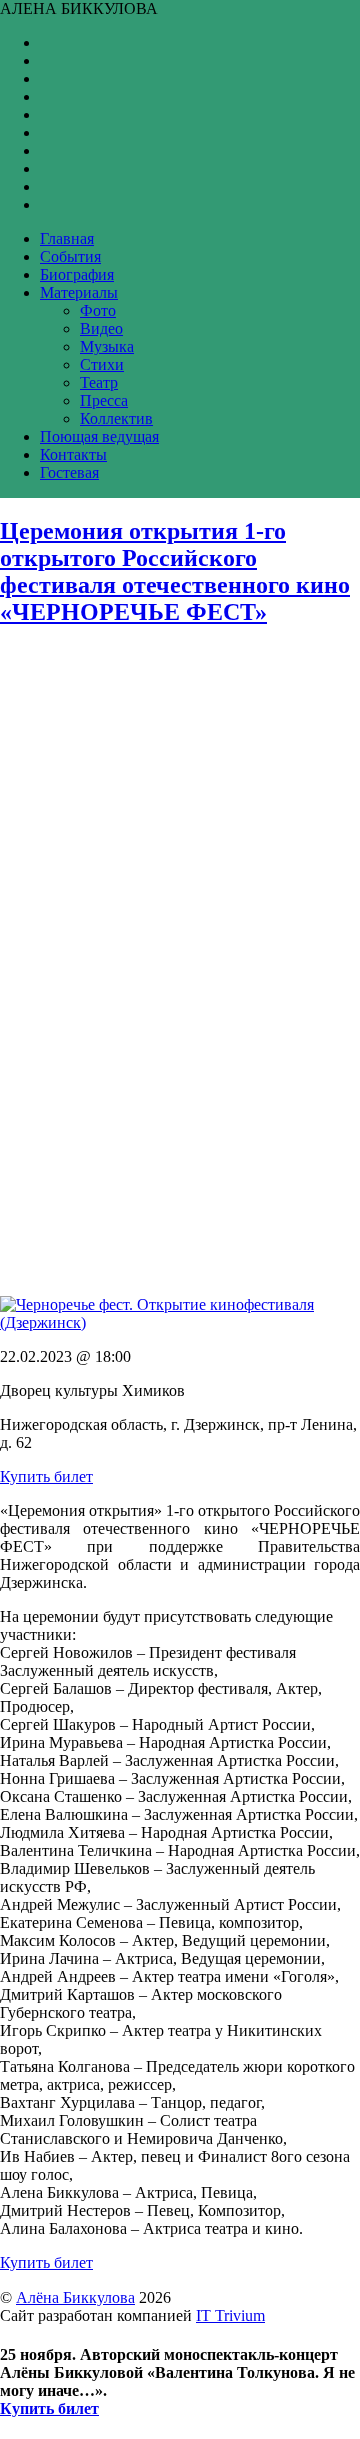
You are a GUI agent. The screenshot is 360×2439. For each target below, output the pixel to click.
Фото (98, 310)
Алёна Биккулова (75, 2297)
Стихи (102, 364)
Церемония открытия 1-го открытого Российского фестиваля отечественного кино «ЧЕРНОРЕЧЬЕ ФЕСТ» (175, 571)
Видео (101, 328)
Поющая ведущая (99, 436)
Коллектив (116, 418)
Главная (67, 238)
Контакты (73, 454)
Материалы (79, 292)
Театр (99, 382)
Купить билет (46, 1476)
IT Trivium (230, 2315)
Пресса (104, 400)
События (70, 256)
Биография (77, 274)
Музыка (107, 346)
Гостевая (69, 472)
